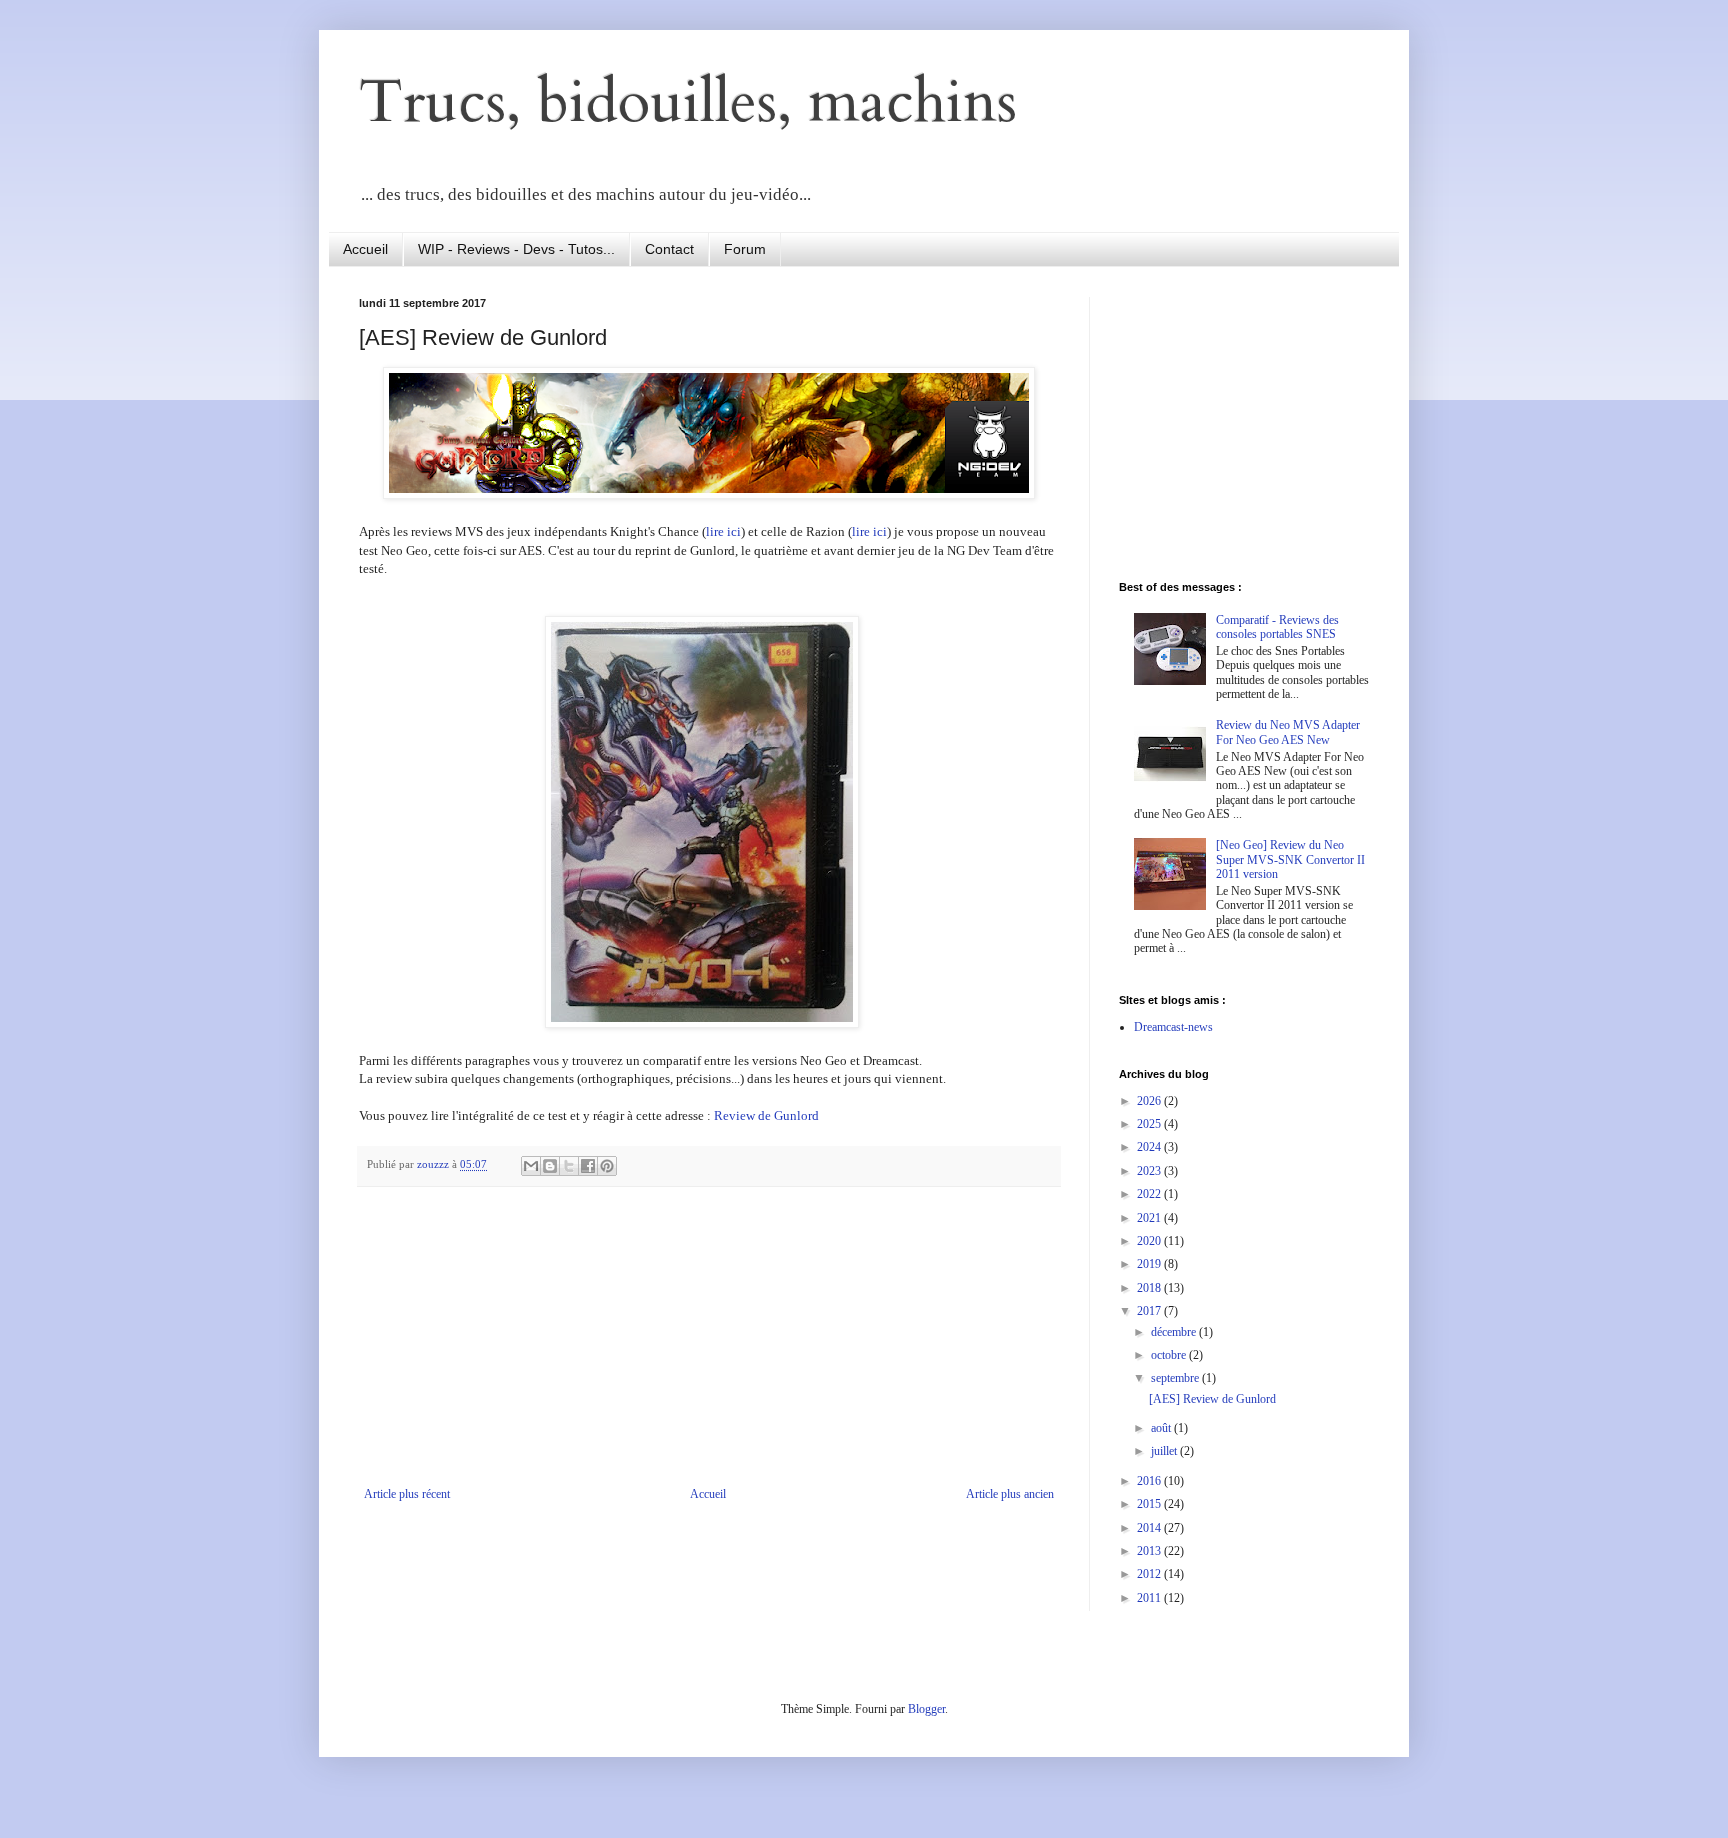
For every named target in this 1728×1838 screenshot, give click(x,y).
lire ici (723, 531)
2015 (1150, 1504)
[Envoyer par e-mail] (531, 1166)
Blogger (926, 1709)
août (1162, 1428)
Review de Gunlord (766, 1115)
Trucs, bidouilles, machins (688, 102)
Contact (669, 249)
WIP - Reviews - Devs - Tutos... (516, 249)
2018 (1150, 1288)
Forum (745, 249)
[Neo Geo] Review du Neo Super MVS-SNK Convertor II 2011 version (1290, 859)
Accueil (365, 249)
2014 (1150, 1528)
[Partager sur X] (569, 1166)
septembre (1176, 1378)
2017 (1150, 1311)
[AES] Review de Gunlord (1212, 1399)
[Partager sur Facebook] (588, 1166)
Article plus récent (407, 1494)
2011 (1150, 1598)
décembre (1175, 1332)
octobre (1170, 1355)
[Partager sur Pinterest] (607, 1166)
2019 (1150, 1264)
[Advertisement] (709, 1337)
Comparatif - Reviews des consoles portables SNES (1277, 627)
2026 (1150, 1101)
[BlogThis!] (550, 1166)
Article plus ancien (1010, 1494)
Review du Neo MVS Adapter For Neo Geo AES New (1288, 732)
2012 (1150, 1574)
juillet (1165, 1451)
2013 (1150, 1551)
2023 (1150, 1171)
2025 (1150, 1124)
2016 (1150, 1481)
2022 (1150, 1194)
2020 (1150, 1241)
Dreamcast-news (1173, 1027)
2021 (1150, 1218)
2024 (1150, 1147)
